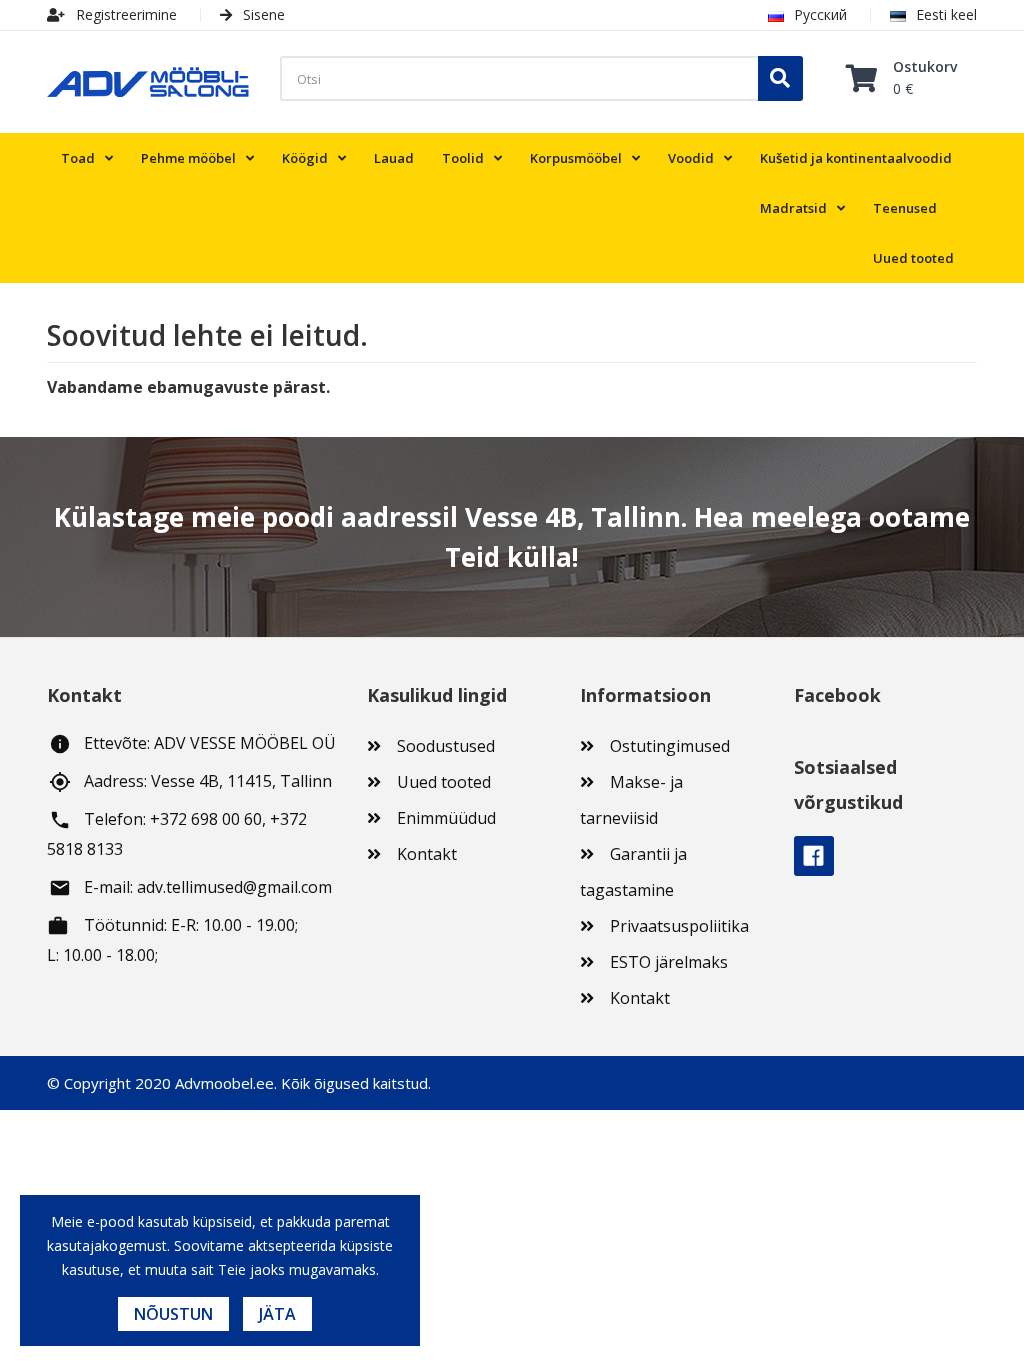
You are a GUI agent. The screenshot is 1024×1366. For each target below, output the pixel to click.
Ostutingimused (670, 746)
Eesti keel (946, 14)
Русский (820, 14)
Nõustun (173, 1314)
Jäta (277, 1314)
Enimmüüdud (446, 818)
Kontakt (427, 854)
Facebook (814, 856)
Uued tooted (444, 782)
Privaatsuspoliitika (679, 926)
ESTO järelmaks (669, 962)
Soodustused (446, 746)
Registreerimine (124, 14)
